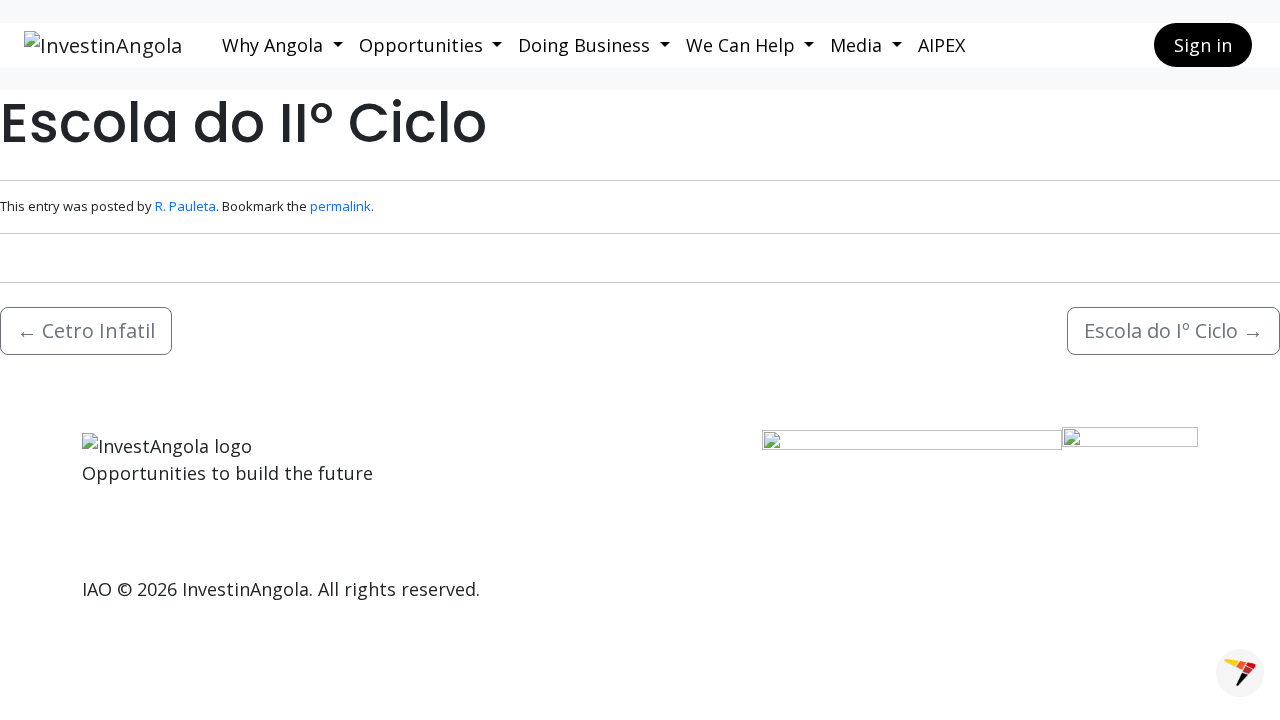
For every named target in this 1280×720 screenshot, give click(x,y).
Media (858, 45)
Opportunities (423, 45)
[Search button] (1123, 45)
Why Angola (275, 45)
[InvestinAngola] (103, 45)
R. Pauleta (185, 206)
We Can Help (743, 45)
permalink (340, 206)
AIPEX (941, 45)
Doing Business (586, 45)
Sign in (1203, 45)
